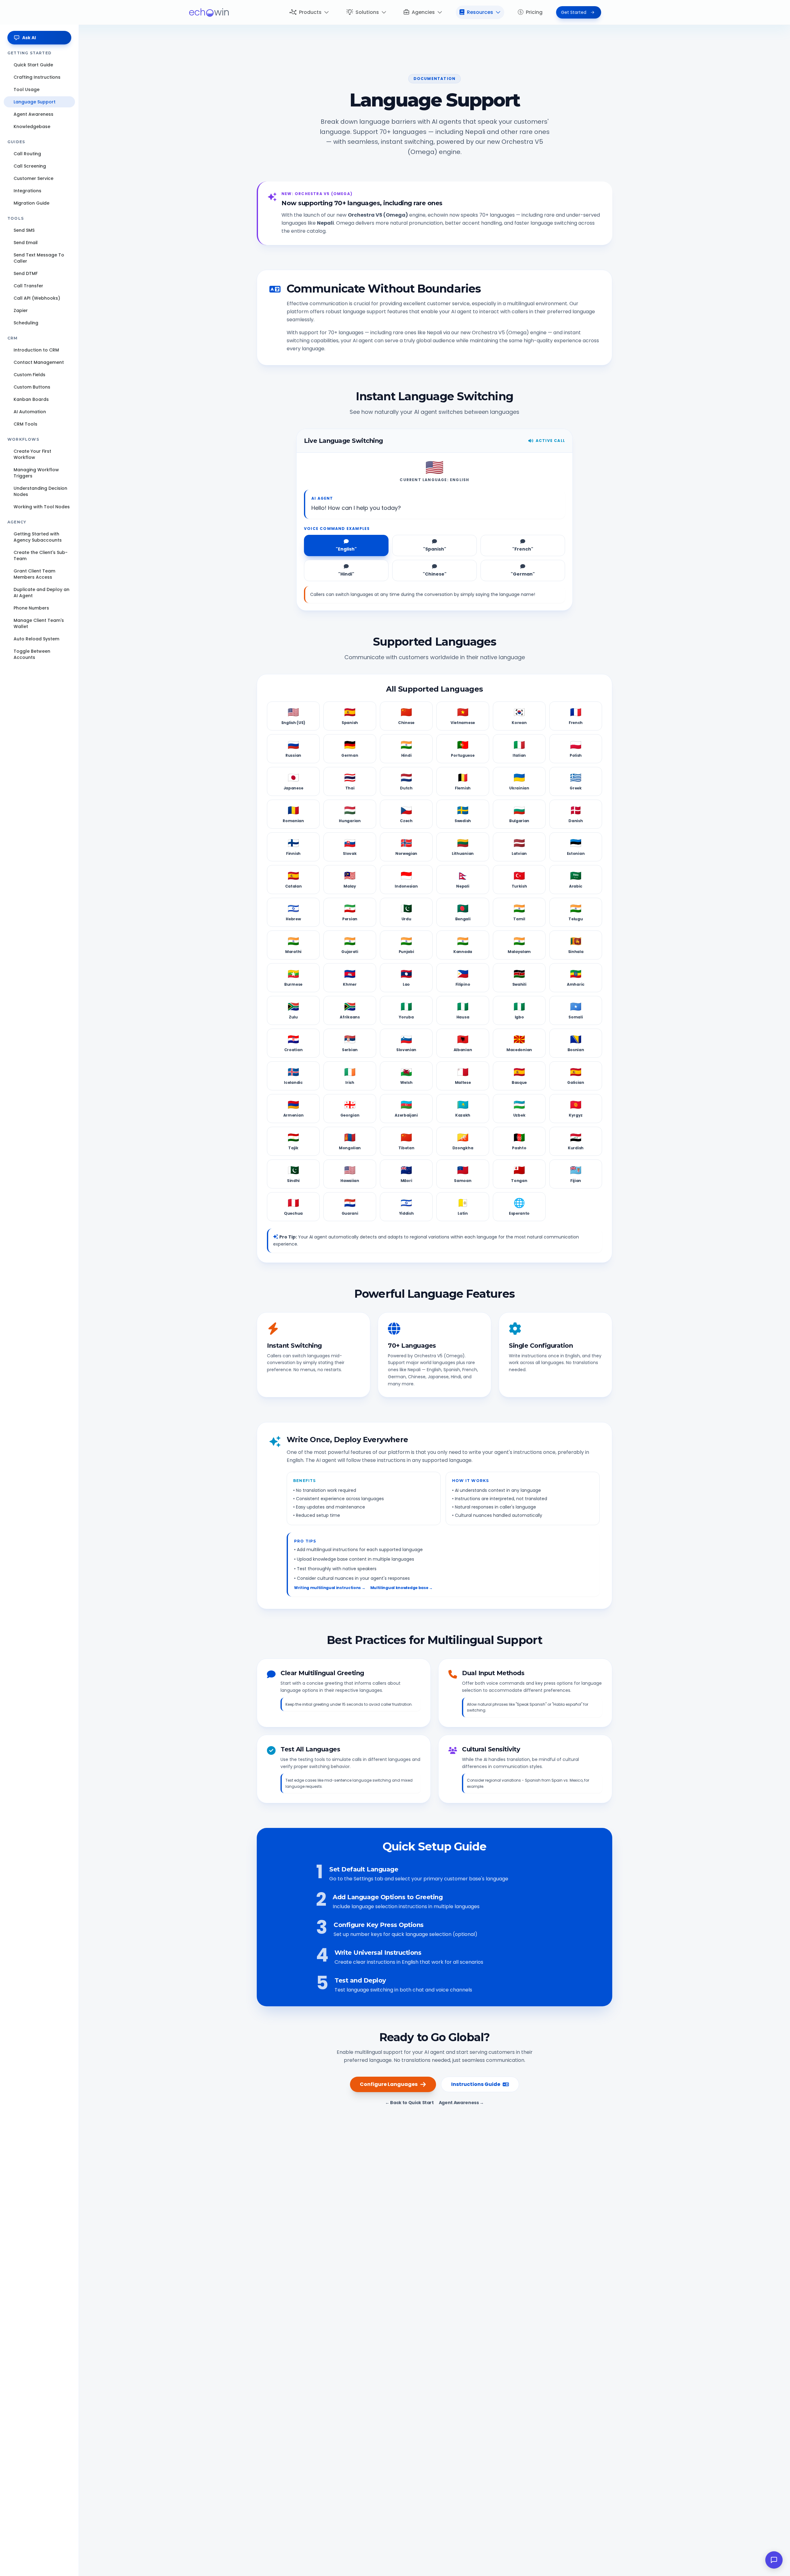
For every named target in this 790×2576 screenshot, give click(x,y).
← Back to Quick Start (410, 2103)
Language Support (35, 102)
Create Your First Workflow (32, 454)
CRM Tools (25, 424)
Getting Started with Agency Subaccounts (38, 537)
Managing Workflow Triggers (36, 473)
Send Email (26, 243)
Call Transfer (28, 286)
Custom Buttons (32, 387)
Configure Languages (389, 2084)
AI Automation (30, 412)
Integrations (27, 191)
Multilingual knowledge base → (401, 1588)
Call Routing (27, 154)
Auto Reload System (36, 639)
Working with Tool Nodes (42, 507)
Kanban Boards (31, 399)
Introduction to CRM (36, 350)
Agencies (423, 12)
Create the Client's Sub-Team (41, 556)
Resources (480, 12)
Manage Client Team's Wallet (39, 623)
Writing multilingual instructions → (330, 1588)
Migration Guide (31, 203)
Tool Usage (27, 89)
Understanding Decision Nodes (40, 491)
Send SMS (24, 230)
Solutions (367, 12)
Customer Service (33, 178)
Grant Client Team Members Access (34, 574)
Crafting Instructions (37, 77)
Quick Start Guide (33, 65)
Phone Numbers (31, 608)
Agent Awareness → (461, 2103)
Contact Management (39, 362)
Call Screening (30, 166)
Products (310, 12)
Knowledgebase (32, 127)
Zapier (21, 310)
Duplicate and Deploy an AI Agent (42, 593)
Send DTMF (26, 273)
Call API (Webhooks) (37, 298)
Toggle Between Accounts (32, 654)
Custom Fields (29, 375)
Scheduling (26, 323)
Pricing (534, 12)
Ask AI (29, 38)
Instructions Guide (476, 2084)
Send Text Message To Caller (39, 258)
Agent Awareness (33, 114)
